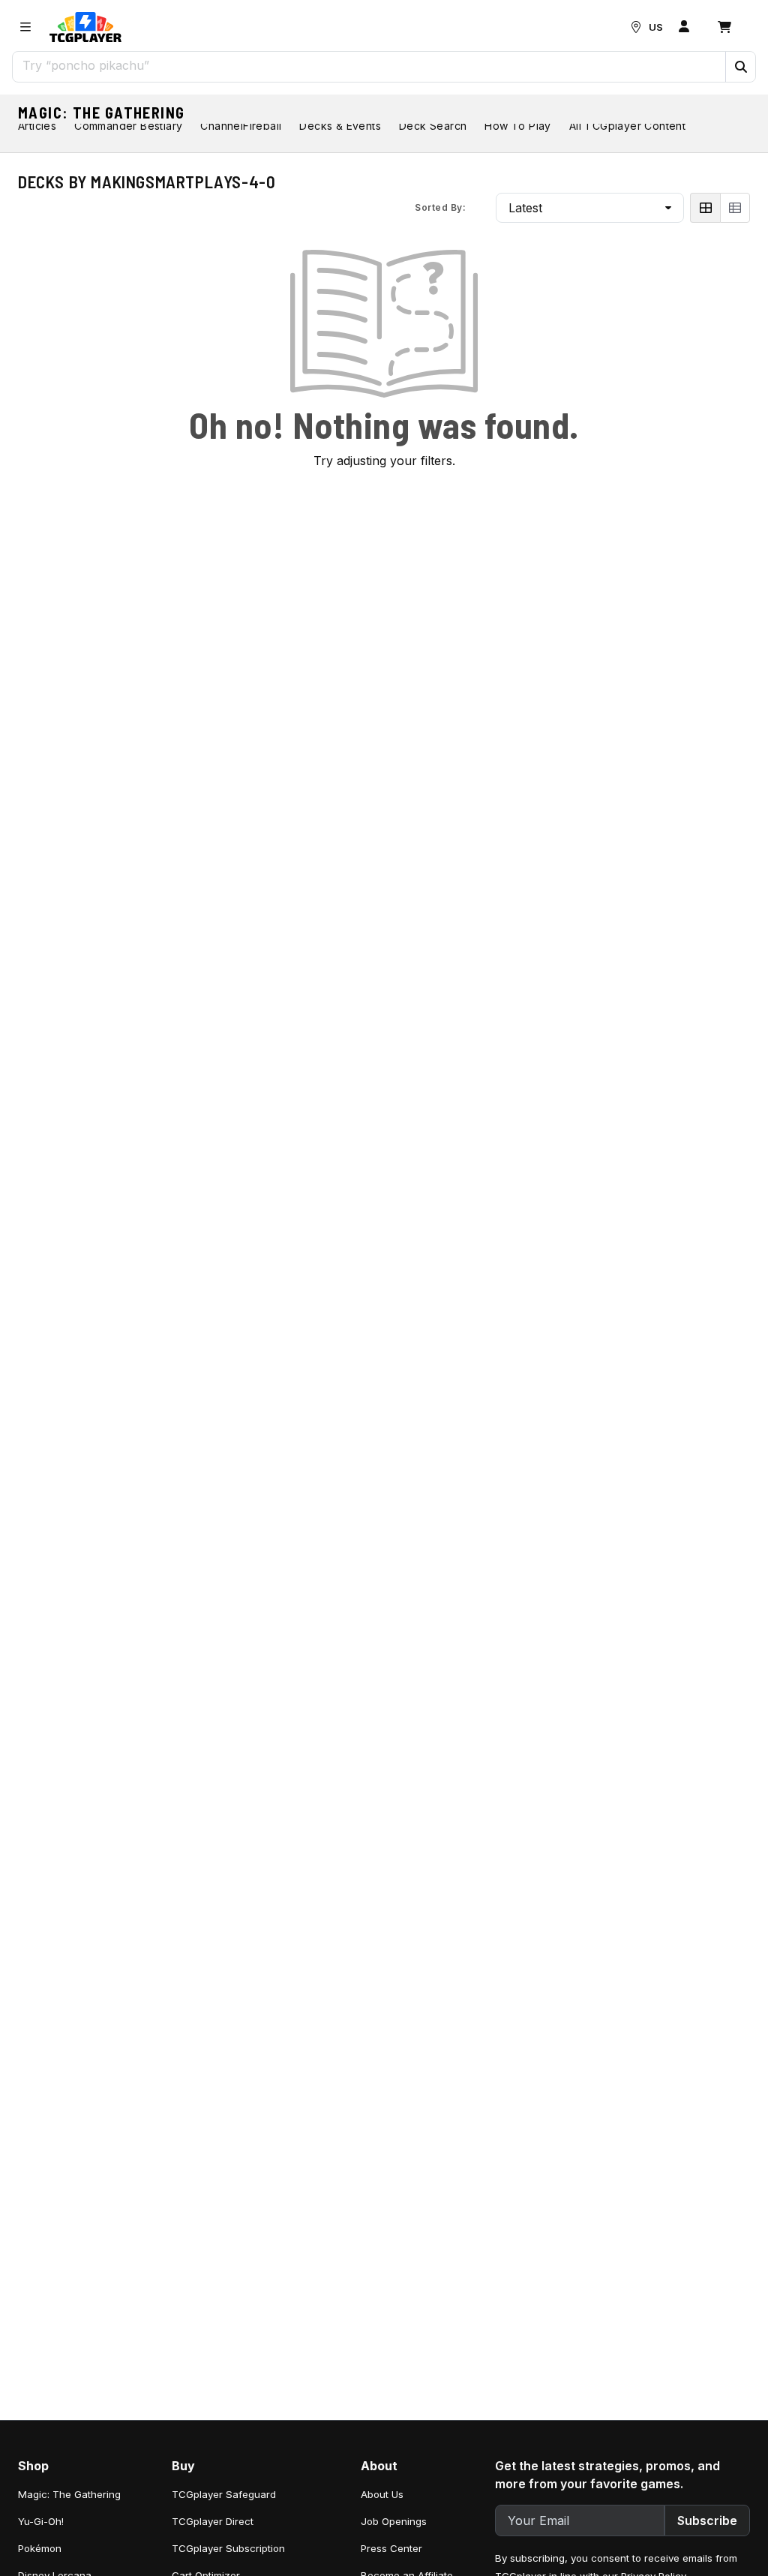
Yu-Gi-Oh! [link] (41, 2521)
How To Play (517, 126)
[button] (740, 67)
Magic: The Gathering (102, 113)
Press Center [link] (391, 2548)
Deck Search (433, 126)
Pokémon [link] (40, 2548)
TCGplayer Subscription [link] (228, 2548)
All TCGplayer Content (627, 126)
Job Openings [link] (394, 2521)
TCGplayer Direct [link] (213, 2521)
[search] (369, 65)
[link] (85, 27)
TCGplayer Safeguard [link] (224, 2494)
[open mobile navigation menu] (25, 27)
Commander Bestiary (128, 126)
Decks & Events (340, 126)
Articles (37, 126)
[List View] (735, 208)
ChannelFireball (241, 126)
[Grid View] (705, 208)
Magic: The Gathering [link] (69, 2494)
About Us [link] (382, 2494)
